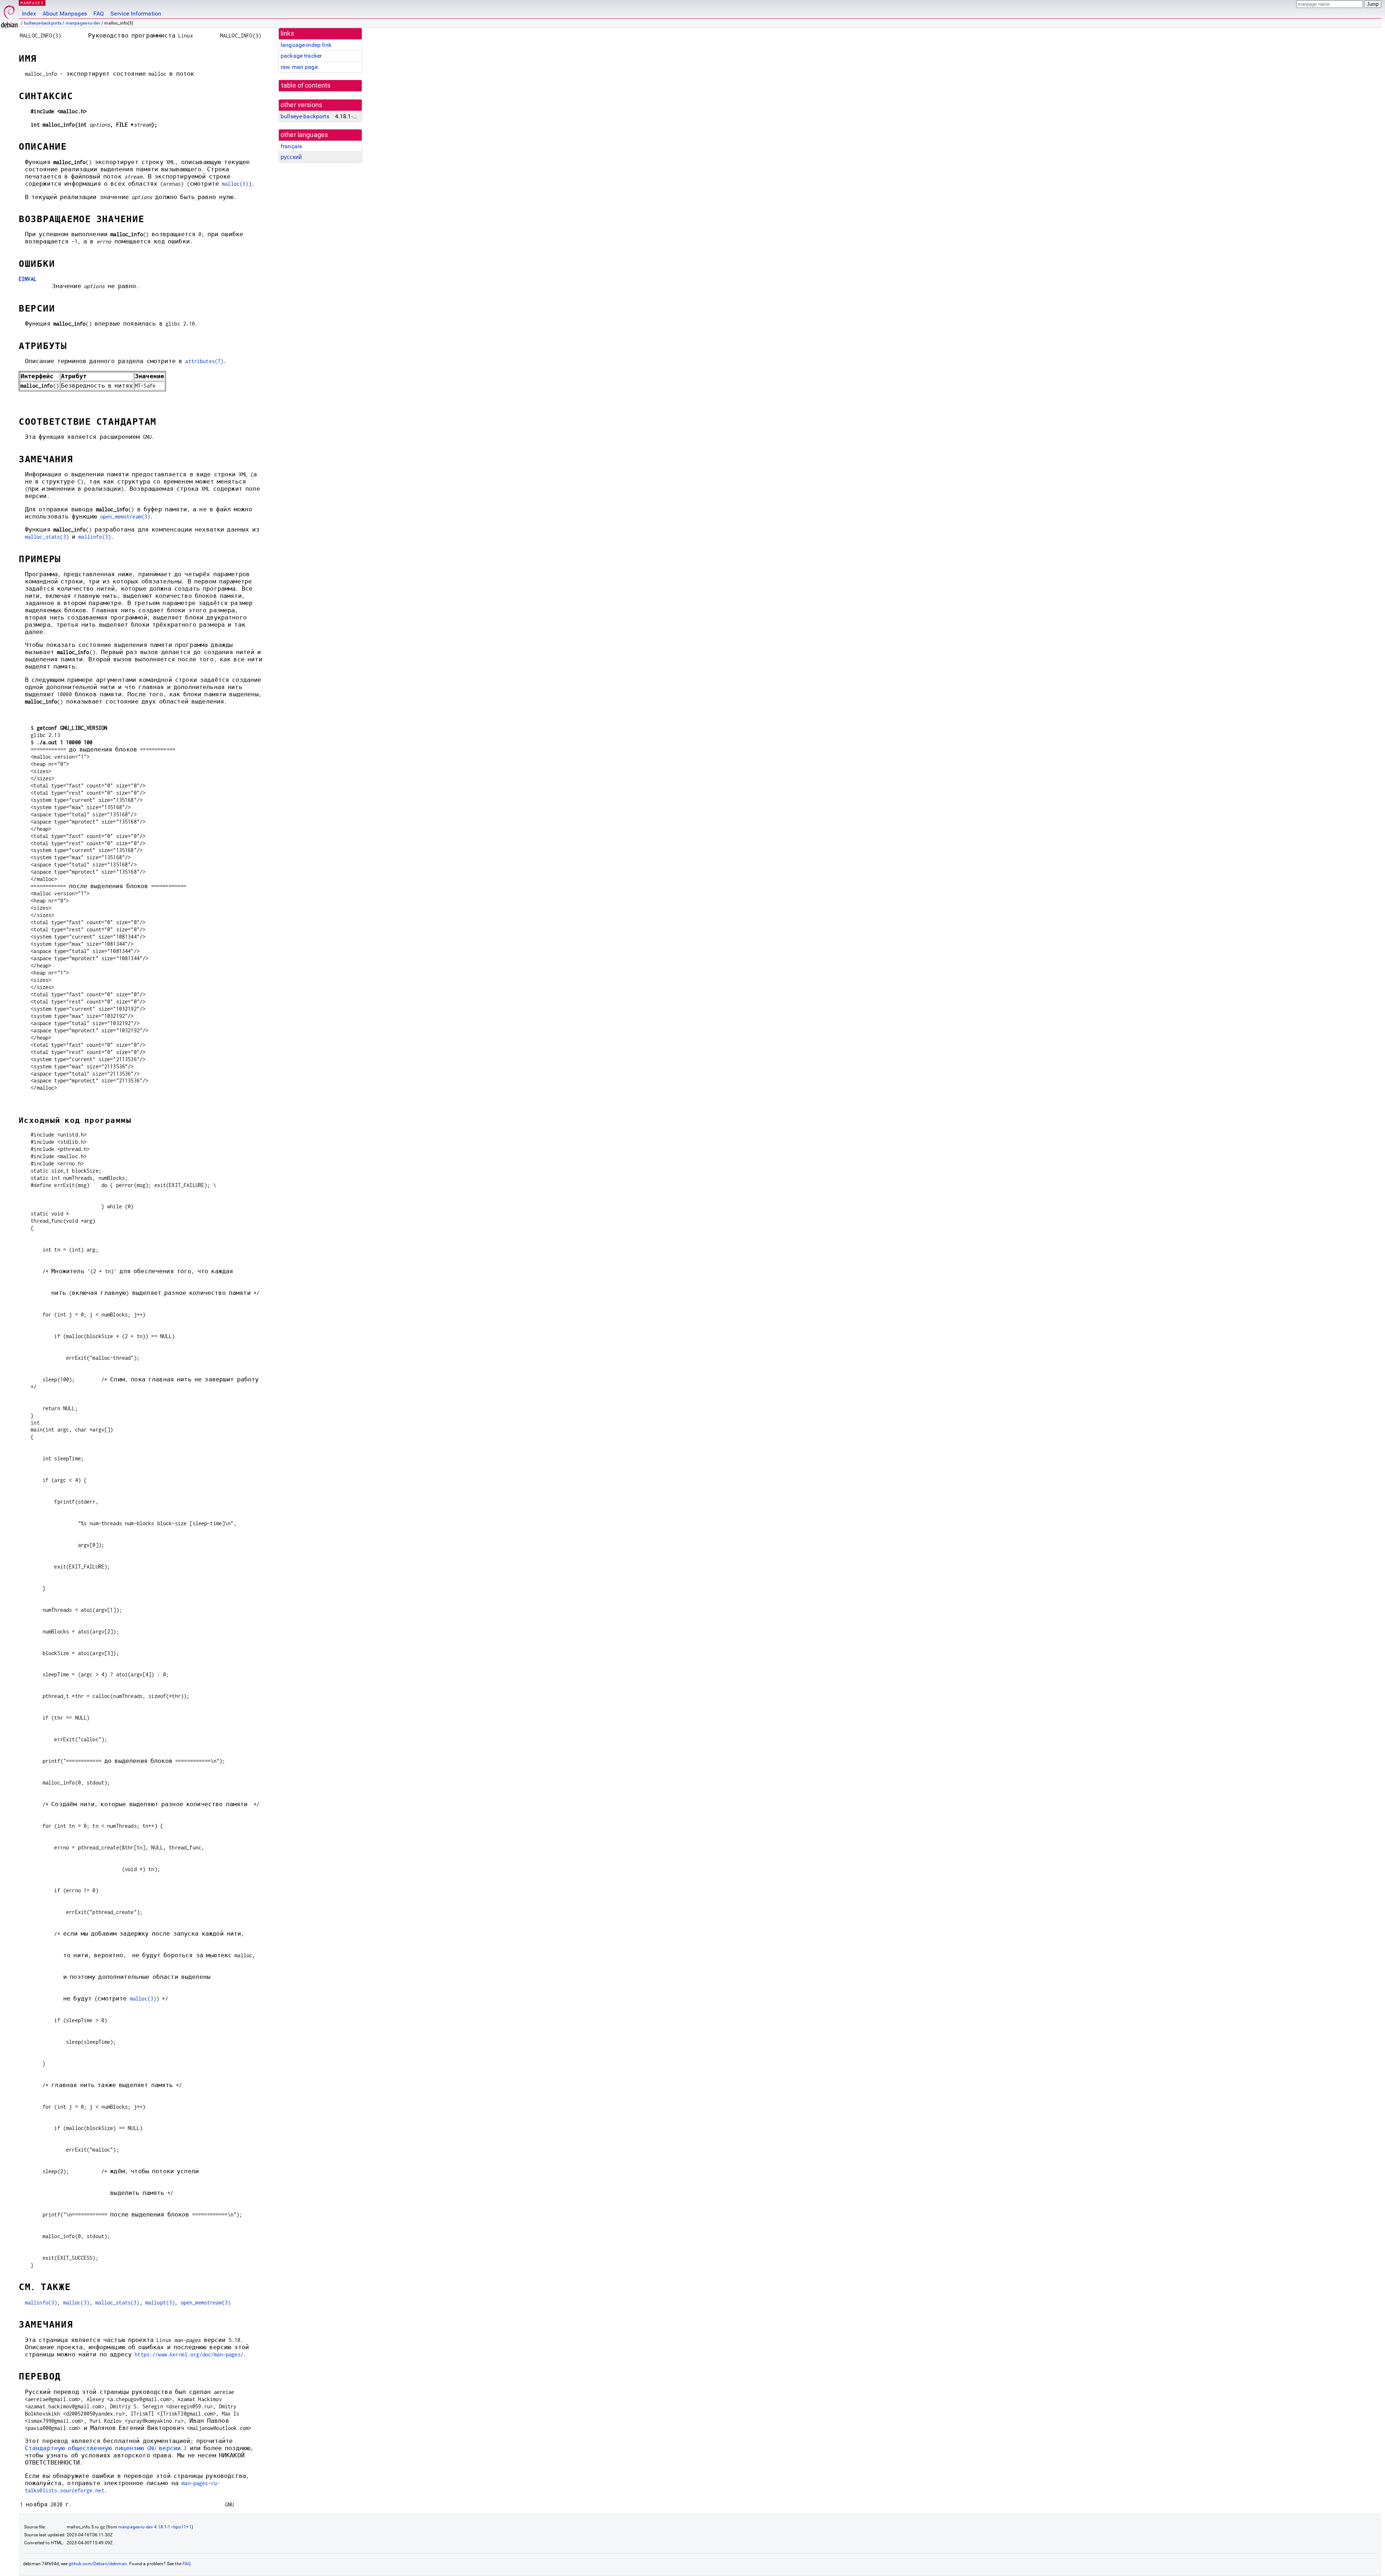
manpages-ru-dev (83, 23)
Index (29, 14)
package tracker (301, 56)
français (291, 146)
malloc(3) (235, 184)
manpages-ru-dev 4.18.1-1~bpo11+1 (155, 2527)
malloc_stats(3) (47, 537)
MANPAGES (32, 3)
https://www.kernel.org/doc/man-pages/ (189, 2354)
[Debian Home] (9, 15)
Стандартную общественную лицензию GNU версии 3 (106, 2448)
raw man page (299, 67)
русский (291, 157)
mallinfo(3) (94, 537)
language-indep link (306, 45)
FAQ (99, 14)
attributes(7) (204, 361)
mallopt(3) (160, 2302)
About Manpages (65, 14)
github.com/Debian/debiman (98, 2564)
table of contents (306, 85)
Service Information (136, 14)
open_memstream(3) (125, 517)
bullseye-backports (43, 23)
